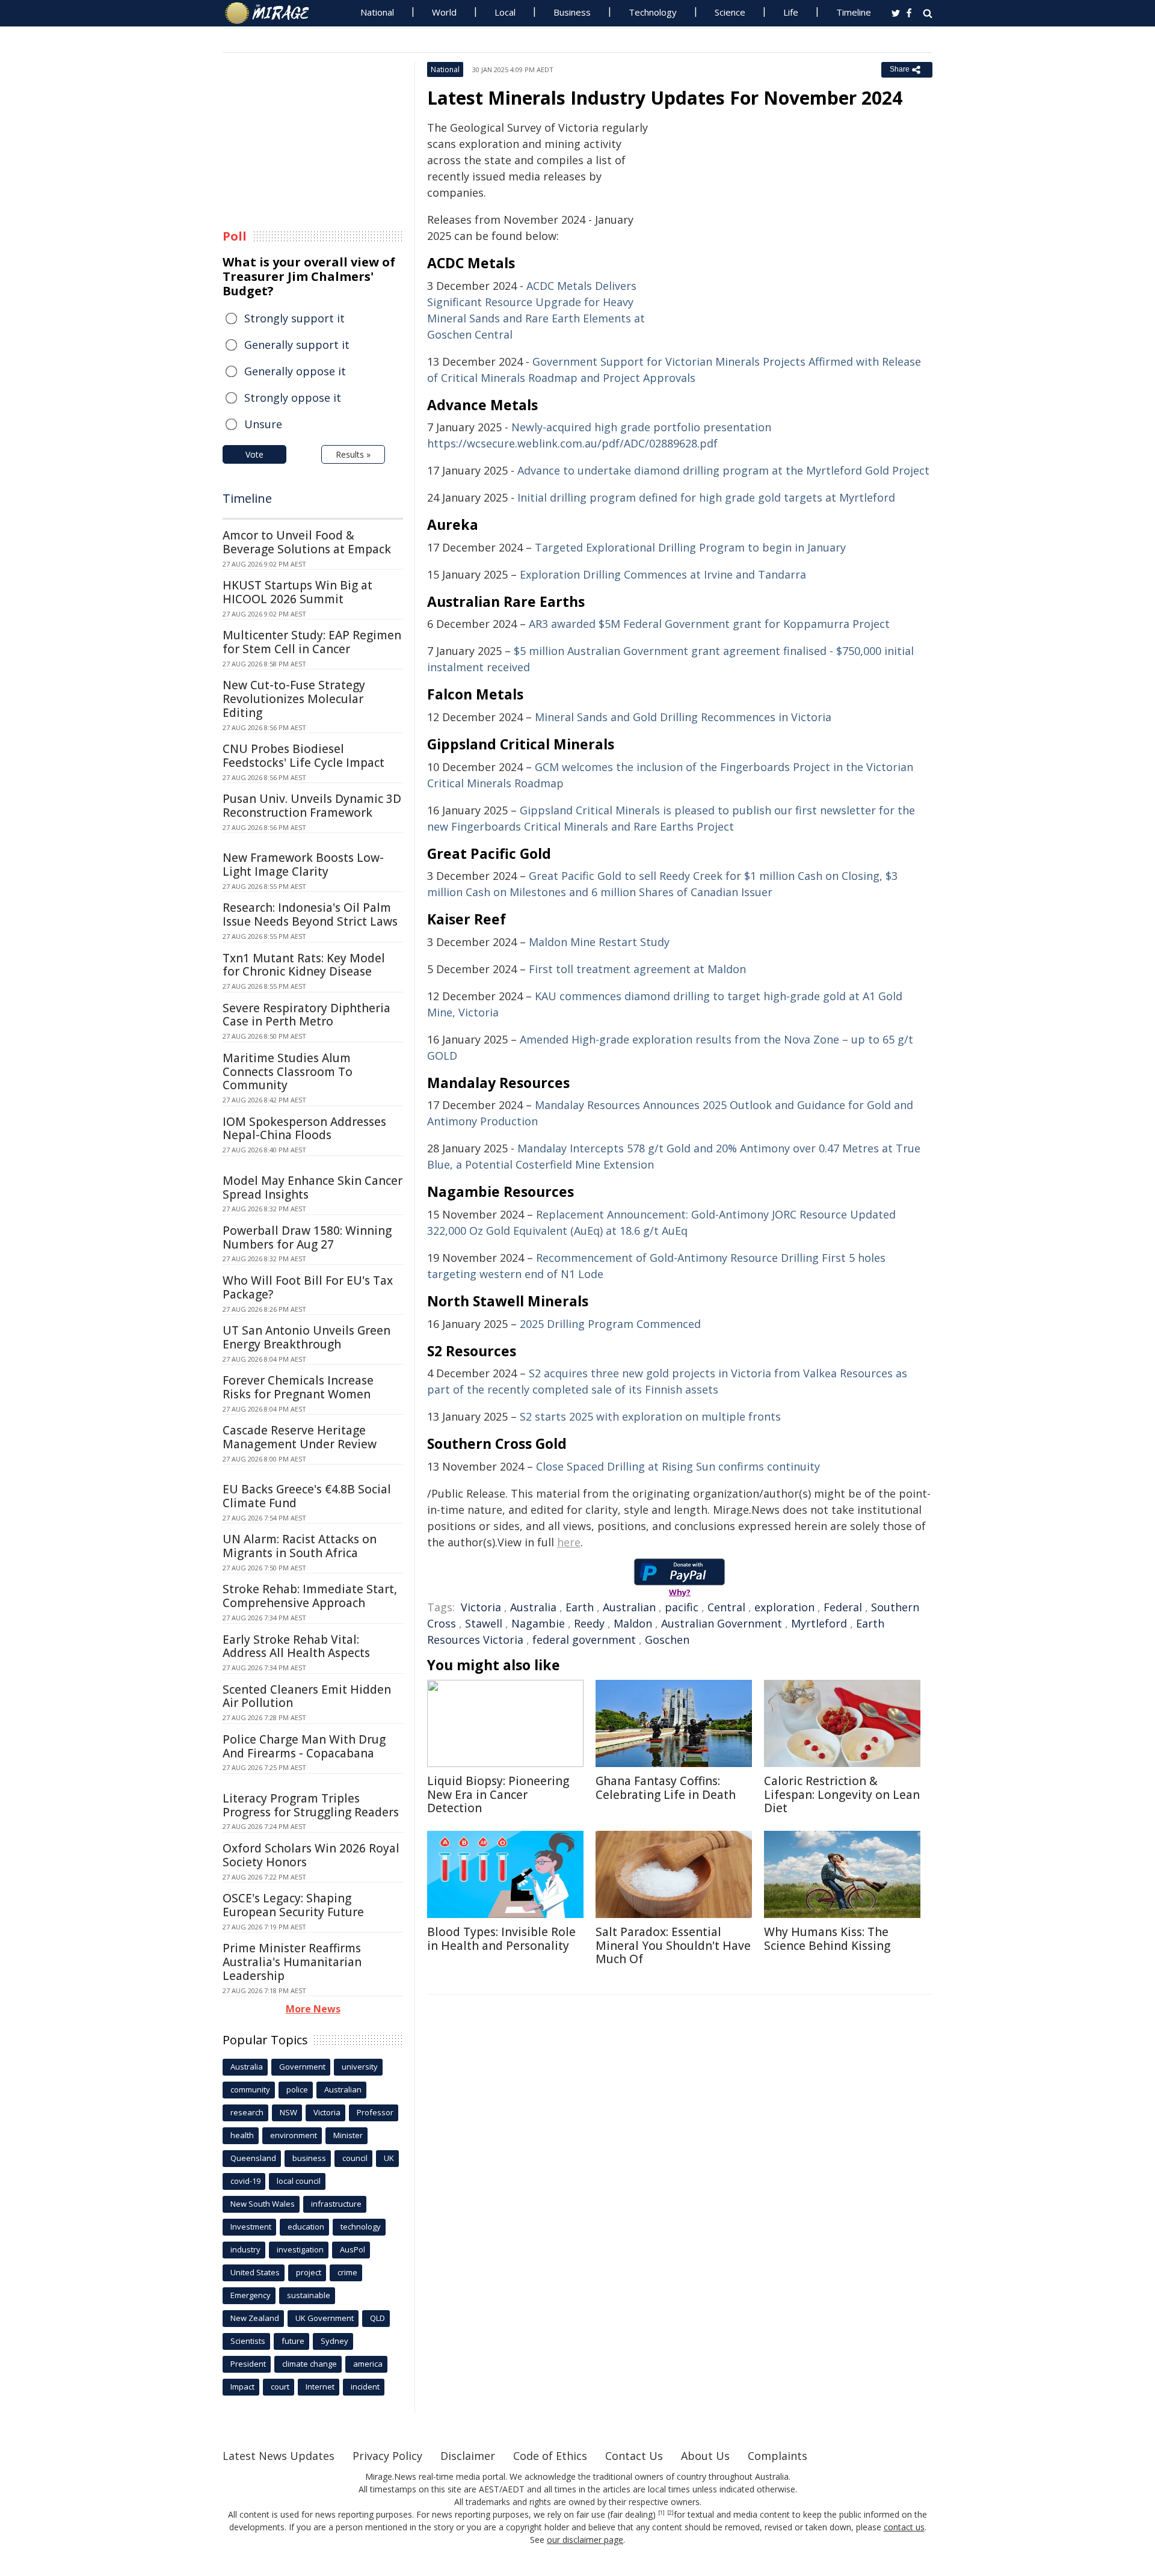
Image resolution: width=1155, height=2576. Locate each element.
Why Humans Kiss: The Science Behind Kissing (827, 1939)
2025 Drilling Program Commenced (610, 1324)
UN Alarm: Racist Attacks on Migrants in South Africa (300, 1546)
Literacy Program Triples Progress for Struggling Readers (311, 1805)
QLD (377, 2318)
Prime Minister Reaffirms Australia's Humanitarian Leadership (292, 1962)
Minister (348, 2135)
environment (294, 2135)
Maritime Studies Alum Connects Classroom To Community (288, 1072)
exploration (784, 1607)
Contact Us (634, 2456)
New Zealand (255, 2318)
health (242, 2135)
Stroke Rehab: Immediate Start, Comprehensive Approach (310, 1596)
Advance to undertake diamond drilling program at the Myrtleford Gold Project (723, 470)
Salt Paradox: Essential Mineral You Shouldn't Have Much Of (673, 1946)
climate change (310, 2364)
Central (726, 1607)
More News (313, 2009)
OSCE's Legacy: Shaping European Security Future (293, 1905)
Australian (629, 1607)
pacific (682, 1607)
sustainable (309, 2295)
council (355, 2158)
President (248, 2364)
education (306, 2227)
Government (302, 2067)
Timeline (854, 12)
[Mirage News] (273, 13)
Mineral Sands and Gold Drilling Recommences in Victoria (683, 717)
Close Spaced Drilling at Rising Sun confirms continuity (678, 1466)
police (297, 2089)
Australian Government (722, 1623)
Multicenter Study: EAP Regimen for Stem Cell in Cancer (312, 642)
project (309, 2272)
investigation (300, 2249)
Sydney (334, 2341)
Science (730, 12)
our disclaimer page (585, 2540)
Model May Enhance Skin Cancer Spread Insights (313, 1188)
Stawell (484, 1623)
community (250, 2089)
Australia (533, 1607)
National (377, 12)
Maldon (633, 1623)
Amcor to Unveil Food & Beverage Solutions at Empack (307, 542)
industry (245, 2249)
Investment (251, 2227)
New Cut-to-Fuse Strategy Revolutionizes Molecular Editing (294, 699)
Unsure (263, 424)
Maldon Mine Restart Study (599, 942)
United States (255, 2272)
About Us (705, 2456)
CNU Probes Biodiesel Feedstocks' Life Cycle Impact (303, 756)
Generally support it (297, 345)
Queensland (253, 2158)
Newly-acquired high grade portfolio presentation (641, 427)
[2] (670, 2513)
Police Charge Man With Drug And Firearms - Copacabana (304, 1746)
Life (791, 12)
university (360, 2067)
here (569, 1542)
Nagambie (538, 1623)
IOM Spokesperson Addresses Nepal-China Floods (304, 1129)
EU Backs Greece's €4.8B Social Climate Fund (307, 1496)
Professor (375, 2112)
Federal (843, 1607)
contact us (904, 2527)
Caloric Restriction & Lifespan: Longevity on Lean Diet (842, 1795)
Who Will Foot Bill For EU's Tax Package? (308, 1287)
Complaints (778, 2456)
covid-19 (245, 2181)
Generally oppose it (295, 371)
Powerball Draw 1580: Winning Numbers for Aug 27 (307, 1237)
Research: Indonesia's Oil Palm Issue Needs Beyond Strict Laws (310, 915)
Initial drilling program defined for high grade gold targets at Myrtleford (706, 497)
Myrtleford (819, 1623)
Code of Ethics (550, 2456)
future (293, 2341)
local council (299, 2181)
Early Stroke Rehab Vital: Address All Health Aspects (296, 1646)
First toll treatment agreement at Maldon (637, 969)
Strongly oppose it (293, 398)
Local (505, 12)
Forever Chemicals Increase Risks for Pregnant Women (298, 1387)
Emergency (251, 2295)
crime (347, 2272)
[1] (661, 2513)
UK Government (325, 2318)
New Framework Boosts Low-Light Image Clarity (303, 865)
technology (361, 2227)
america (368, 2364)
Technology (653, 12)
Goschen (667, 1640)
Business (572, 12)
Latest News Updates (279, 2456)
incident (365, 2387)
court (280, 2387)
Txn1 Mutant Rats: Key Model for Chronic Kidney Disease (304, 965)
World (444, 12)
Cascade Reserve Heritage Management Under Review (300, 1437)
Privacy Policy (387, 2456)
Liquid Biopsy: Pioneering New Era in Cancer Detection (498, 1795)
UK (389, 2158)
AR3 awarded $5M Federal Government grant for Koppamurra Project (709, 624)
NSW (288, 2112)
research (247, 2112)
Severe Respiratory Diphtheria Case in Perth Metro (306, 1015)
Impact (242, 2387)
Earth (580, 1607)
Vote (254, 454)
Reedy (589, 1623)
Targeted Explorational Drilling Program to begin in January (690, 547)
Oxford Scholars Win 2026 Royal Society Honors (311, 1855)
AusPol (353, 2249)
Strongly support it (294, 318)
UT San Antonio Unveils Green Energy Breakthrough (306, 1337)
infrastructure (336, 2204)
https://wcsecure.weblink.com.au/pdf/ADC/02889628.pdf (572, 443)
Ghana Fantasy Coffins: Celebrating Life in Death (666, 1788)
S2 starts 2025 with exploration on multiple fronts (650, 1416)
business (309, 2158)
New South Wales (263, 2204)
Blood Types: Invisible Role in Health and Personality (501, 1939)
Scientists (248, 2341)
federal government (584, 1640)
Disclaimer (468, 2456)
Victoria (481, 1607)
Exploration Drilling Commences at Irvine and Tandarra (663, 574)
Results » (353, 454)
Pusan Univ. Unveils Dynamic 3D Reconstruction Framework (312, 806)
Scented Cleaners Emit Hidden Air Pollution (307, 1696)
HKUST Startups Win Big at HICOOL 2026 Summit (297, 592)
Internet (320, 2387)
